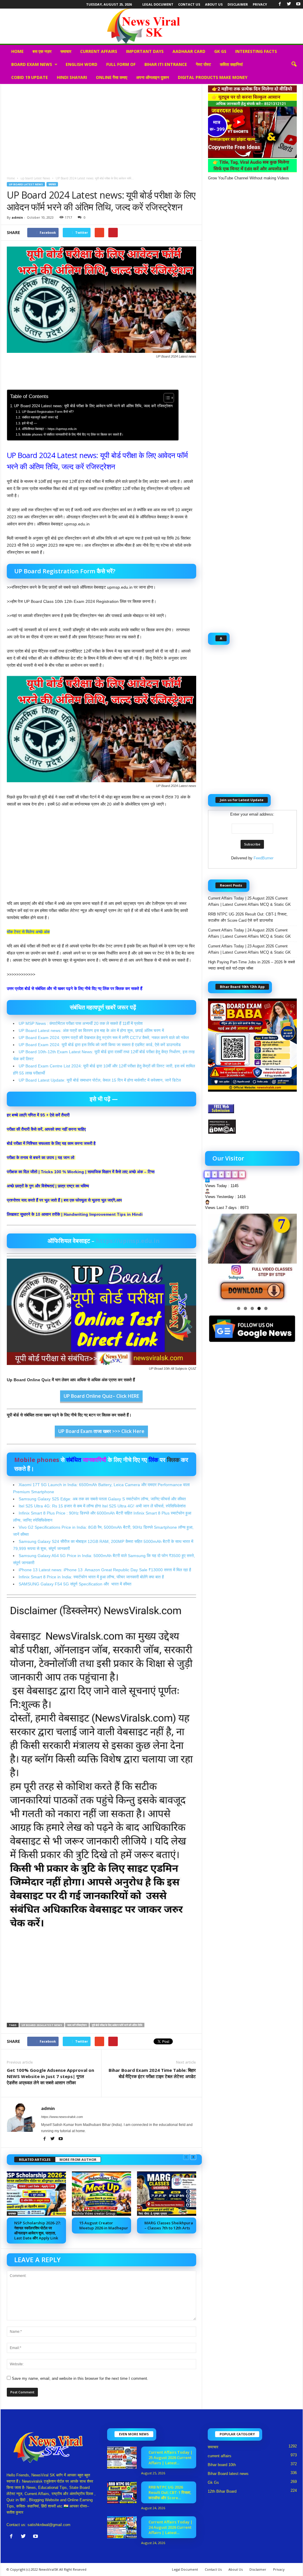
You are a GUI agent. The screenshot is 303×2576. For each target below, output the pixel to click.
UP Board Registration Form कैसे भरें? (48, 412)
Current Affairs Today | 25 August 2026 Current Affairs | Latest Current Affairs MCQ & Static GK (250, 901)
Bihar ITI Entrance (166, 64)
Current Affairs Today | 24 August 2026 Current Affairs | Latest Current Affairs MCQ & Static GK (249, 933)
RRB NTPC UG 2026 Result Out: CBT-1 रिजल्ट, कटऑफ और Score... (170, 2492)
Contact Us (189, 4)
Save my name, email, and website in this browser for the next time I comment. (80, 2378)
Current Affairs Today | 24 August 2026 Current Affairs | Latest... (171, 2527)
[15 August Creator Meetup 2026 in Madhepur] (101, 2194)
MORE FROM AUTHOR (78, 2159)
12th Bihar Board (222, 2491)
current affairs (99, 51)
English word (82, 64)
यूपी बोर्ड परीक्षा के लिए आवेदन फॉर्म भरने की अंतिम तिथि (117, 2025)
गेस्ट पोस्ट (203, 64)
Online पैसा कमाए (112, 77)
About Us (214, 4)
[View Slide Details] (252, 1258)
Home (17, 51)
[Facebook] (280, 4)
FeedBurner (263, 858)
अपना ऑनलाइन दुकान (153, 77)
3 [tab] (252, 1308)
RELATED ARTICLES (35, 2159)
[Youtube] (298, 4)
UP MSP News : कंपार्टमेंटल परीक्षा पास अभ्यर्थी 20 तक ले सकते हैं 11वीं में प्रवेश (81, 1023)
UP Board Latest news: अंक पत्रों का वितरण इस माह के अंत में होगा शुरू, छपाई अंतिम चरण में (91, 1030)
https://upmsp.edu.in (128, 1241)
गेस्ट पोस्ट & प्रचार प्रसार (153, 2213)
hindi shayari (72, 77)
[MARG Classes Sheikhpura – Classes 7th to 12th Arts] (167, 2194)
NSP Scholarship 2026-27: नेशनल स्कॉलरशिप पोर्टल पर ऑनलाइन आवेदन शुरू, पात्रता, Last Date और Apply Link (37, 2230)
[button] (294, 64)
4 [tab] (259, 1308)
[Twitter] (289, 4)
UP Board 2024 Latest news (42, 2025)
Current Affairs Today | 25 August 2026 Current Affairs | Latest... (171, 2457)
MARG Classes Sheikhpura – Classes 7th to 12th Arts (169, 2225)
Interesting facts (256, 51)
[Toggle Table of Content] (166, 398)
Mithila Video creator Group (94, 2213)
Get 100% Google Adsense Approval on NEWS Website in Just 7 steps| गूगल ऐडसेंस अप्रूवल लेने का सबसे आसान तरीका (50, 2076)
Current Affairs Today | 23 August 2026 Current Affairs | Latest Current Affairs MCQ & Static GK (249, 949)
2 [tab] (245, 1308)
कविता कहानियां (231, 64)
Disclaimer (238, 4)
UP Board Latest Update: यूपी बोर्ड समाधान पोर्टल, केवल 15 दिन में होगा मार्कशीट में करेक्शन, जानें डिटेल (100, 1080)
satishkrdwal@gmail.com (49, 2525)
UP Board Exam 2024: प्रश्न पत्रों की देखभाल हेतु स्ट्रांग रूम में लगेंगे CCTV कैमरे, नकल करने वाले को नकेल (104, 1038)
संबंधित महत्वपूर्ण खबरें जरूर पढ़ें (40, 417)
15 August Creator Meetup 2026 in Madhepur (104, 2225)
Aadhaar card (189, 51)
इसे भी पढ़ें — (29, 423)
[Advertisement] (101, 128)
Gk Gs (220, 51)
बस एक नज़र (42, 51)
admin (17, 217)
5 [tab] (266, 1308)
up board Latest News (35, 178)
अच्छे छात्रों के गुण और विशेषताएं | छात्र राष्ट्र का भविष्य (48, 1186)
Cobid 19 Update (30, 77)
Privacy (260, 4)
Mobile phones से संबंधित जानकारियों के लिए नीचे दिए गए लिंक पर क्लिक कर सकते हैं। (72, 434)
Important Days (145, 51)
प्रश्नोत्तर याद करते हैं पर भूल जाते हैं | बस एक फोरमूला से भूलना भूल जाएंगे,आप (64, 1200)
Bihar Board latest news (228, 2474)
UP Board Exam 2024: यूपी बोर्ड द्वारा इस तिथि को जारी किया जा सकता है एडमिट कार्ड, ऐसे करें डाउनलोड (100, 1045)
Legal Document (158, 4)
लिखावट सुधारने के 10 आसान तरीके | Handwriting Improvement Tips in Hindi (75, 1214)
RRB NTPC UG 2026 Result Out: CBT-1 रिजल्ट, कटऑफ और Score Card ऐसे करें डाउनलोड (248, 917)
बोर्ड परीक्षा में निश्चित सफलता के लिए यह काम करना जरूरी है (51, 1143)
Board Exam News (32, 64)
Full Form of (121, 64)
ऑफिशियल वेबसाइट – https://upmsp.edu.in (49, 429)
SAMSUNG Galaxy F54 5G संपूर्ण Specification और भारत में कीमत (75, 1584)
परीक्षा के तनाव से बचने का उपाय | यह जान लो (41, 1158)
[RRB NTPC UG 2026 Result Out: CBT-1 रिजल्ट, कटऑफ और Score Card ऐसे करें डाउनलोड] (122, 2493)
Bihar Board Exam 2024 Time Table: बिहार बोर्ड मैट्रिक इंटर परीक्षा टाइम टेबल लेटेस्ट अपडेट (152, 2073)
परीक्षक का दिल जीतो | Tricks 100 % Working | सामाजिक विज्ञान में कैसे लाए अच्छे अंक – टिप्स (81, 1172)
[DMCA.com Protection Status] (252, 1127)
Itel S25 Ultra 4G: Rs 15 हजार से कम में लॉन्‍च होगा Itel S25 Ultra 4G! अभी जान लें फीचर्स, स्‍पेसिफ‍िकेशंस (102, 1506)
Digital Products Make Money (213, 77)
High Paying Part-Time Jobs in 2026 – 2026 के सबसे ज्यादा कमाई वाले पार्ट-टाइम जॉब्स (252, 965)
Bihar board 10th (222, 2465)
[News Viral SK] (151, 26)
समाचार (66, 51)
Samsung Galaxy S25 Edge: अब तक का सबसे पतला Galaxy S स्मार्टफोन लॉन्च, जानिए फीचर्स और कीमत (102, 1499)
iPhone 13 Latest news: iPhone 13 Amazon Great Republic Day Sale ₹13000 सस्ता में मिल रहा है (105, 1570)
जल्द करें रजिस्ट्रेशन (77, 2025)
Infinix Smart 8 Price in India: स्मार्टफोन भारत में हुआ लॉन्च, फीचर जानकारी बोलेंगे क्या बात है (91, 1577)
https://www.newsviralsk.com (62, 2117)
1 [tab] (239, 1308)
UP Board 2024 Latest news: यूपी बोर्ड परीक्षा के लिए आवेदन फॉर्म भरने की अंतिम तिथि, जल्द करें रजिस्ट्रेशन (93, 406)
